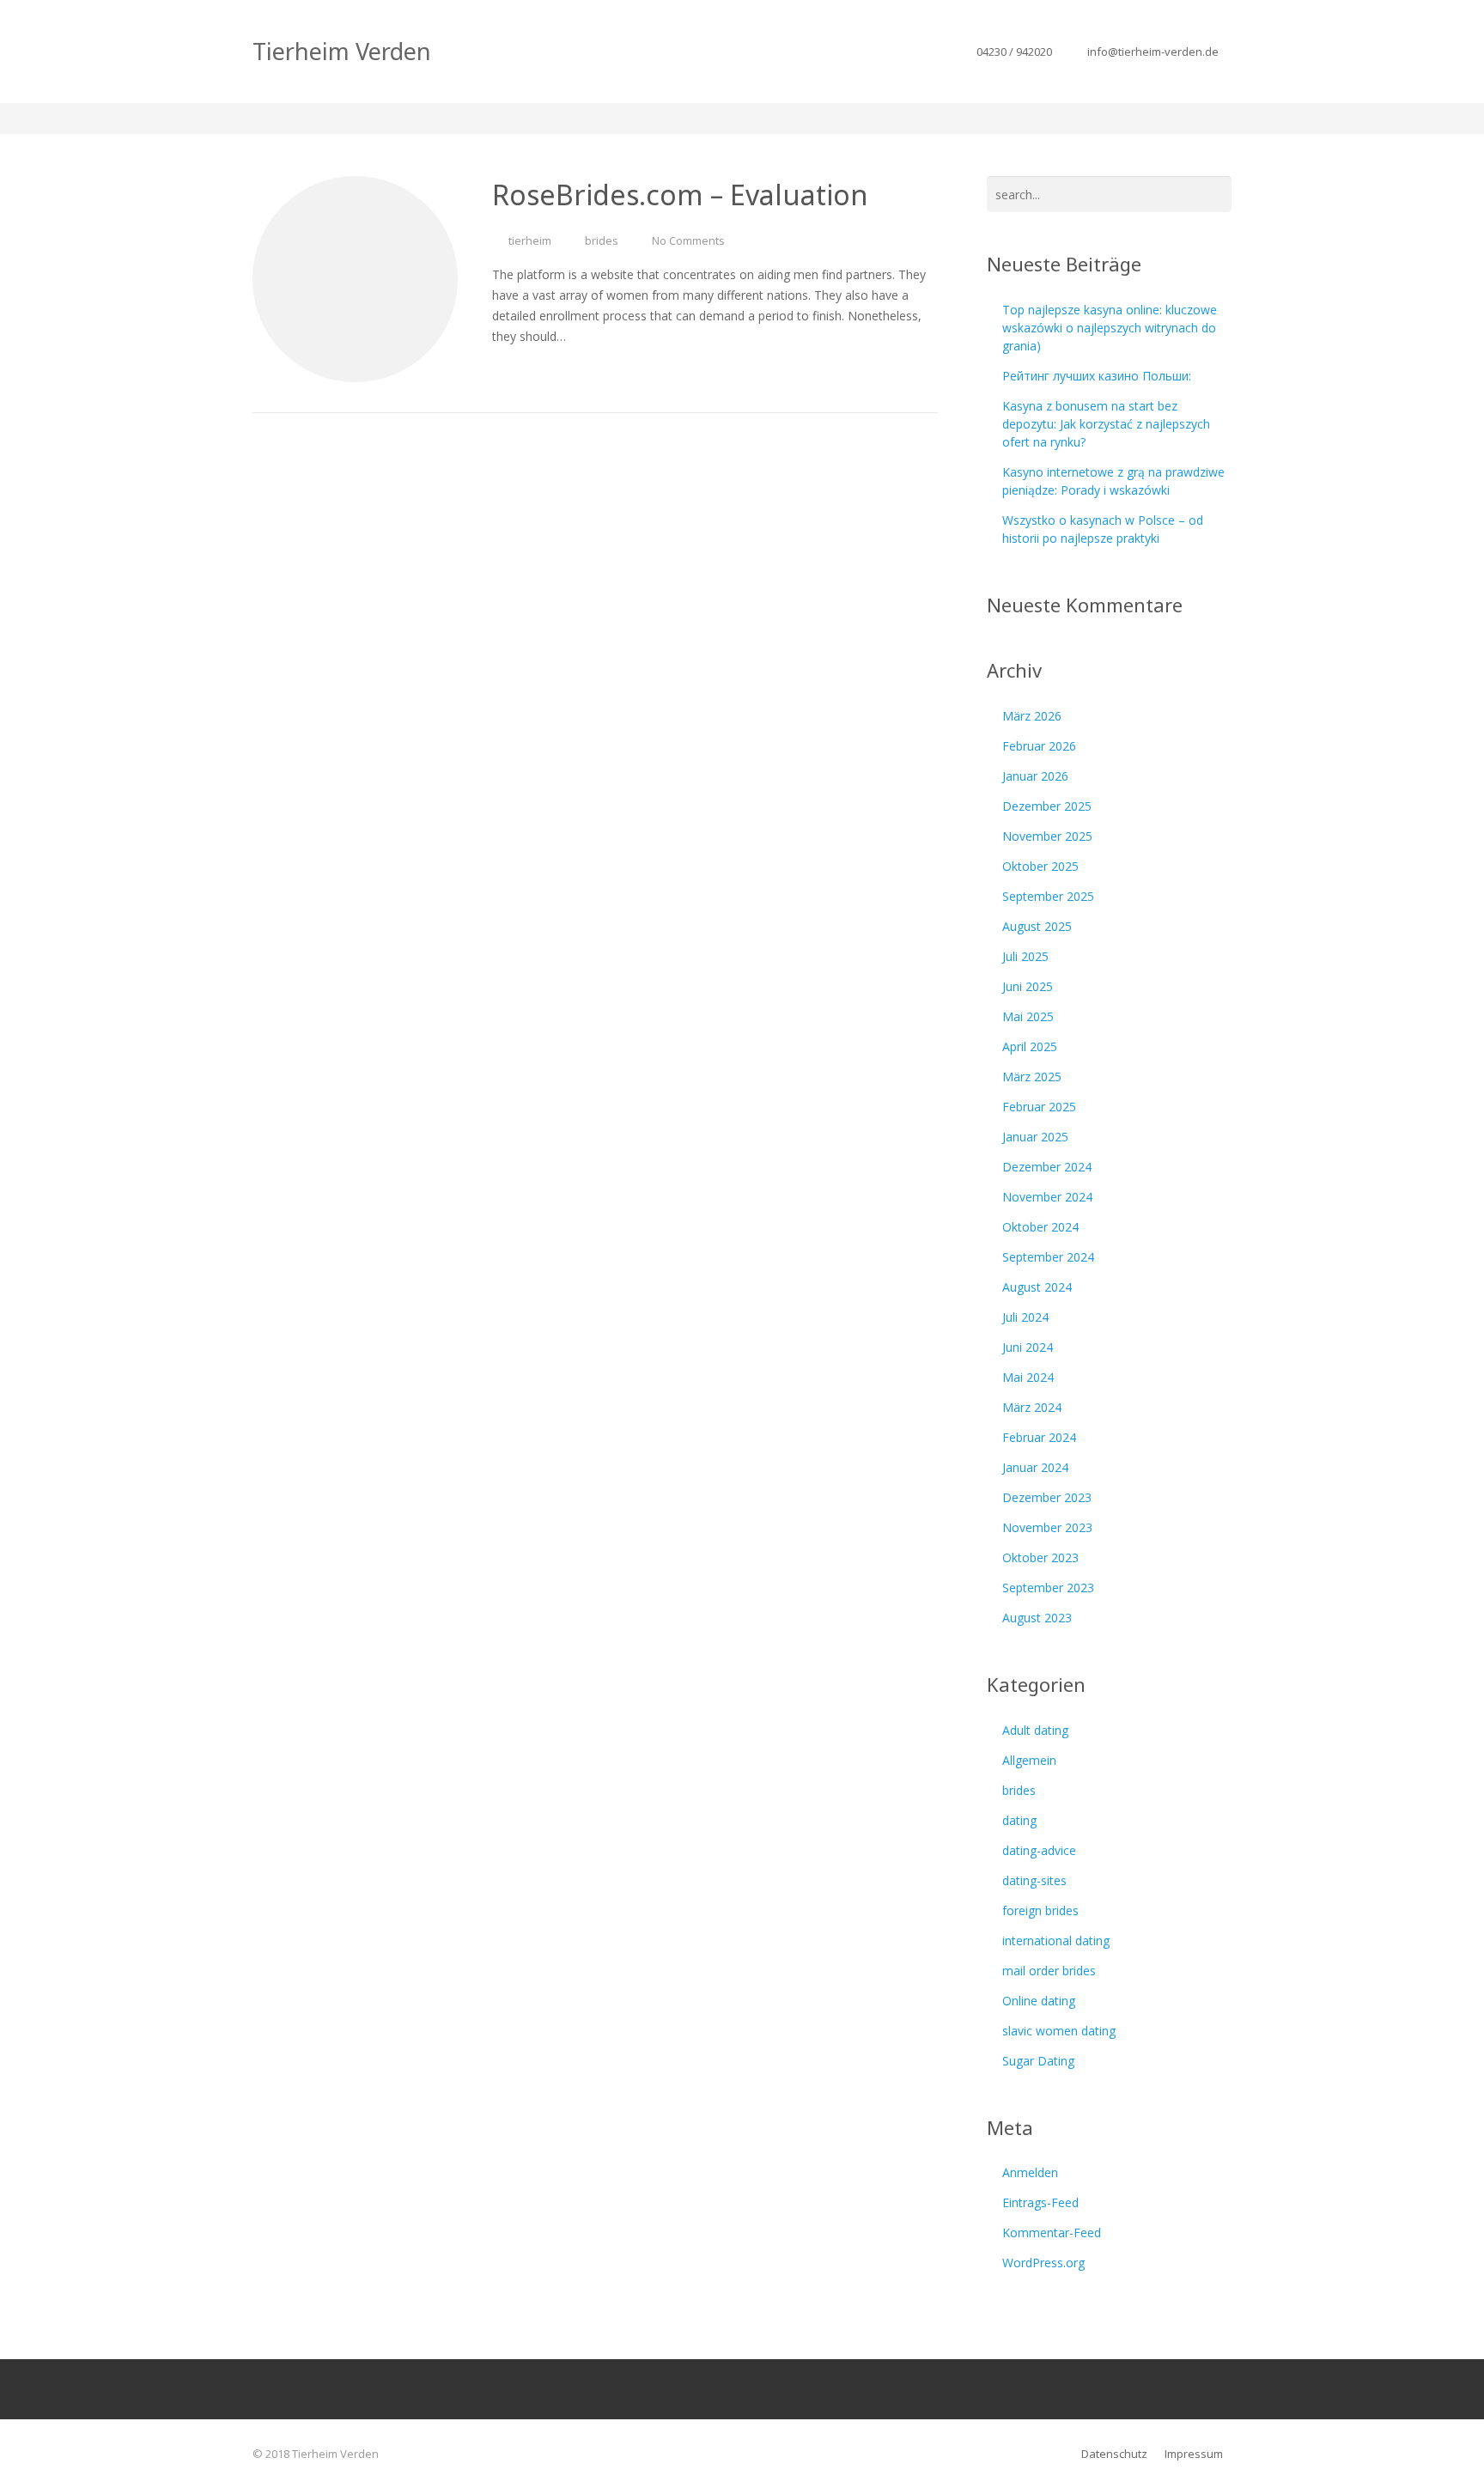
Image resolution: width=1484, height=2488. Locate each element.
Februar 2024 (1039, 1437)
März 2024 (1032, 1407)
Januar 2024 (1035, 1467)
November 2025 (1047, 836)
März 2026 (1032, 716)
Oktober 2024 (1040, 1227)
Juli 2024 (1025, 1317)
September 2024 (1048, 1257)
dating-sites (1034, 1880)
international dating (1056, 1941)
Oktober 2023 (1040, 1557)
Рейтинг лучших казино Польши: (1097, 376)
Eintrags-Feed (1040, 2202)
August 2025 (1037, 926)
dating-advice (1039, 1850)
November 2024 (1047, 1197)
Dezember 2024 (1047, 1167)
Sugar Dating (1038, 2061)
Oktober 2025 (1040, 866)
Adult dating (1035, 1730)
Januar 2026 (1035, 776)
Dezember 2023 (1047, 1497)
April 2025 (1030, 1046)
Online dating (1039, 2001)
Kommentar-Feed (1052, 2233)
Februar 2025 (1039, 1107)
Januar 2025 (1035, 1137)
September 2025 (1048, 896)
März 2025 (1032, 1077)
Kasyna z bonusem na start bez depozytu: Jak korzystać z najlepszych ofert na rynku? (1106, 424)
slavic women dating (1059, 2031)
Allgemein (1029, 1760)
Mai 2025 (1028, 1016)
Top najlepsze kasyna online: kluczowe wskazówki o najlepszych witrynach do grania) (1110, 328)
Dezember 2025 (1047, 806)
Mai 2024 (1028, 1377)
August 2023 (1037, 1618)
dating (1019, 1820)
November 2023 (1047, 1527)
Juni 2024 (1028, 1347)
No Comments (688, 240)
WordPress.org (1043, 2263)
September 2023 (1048, 1588)
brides (602, 240)
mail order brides (1049, 1971)
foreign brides (1040, 1910)
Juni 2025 (1028, 986)
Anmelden (1030, 2172)
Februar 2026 (1039, 746)
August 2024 (1037, 1287)
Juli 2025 (1025, 956)
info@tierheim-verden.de (1153, 52)
